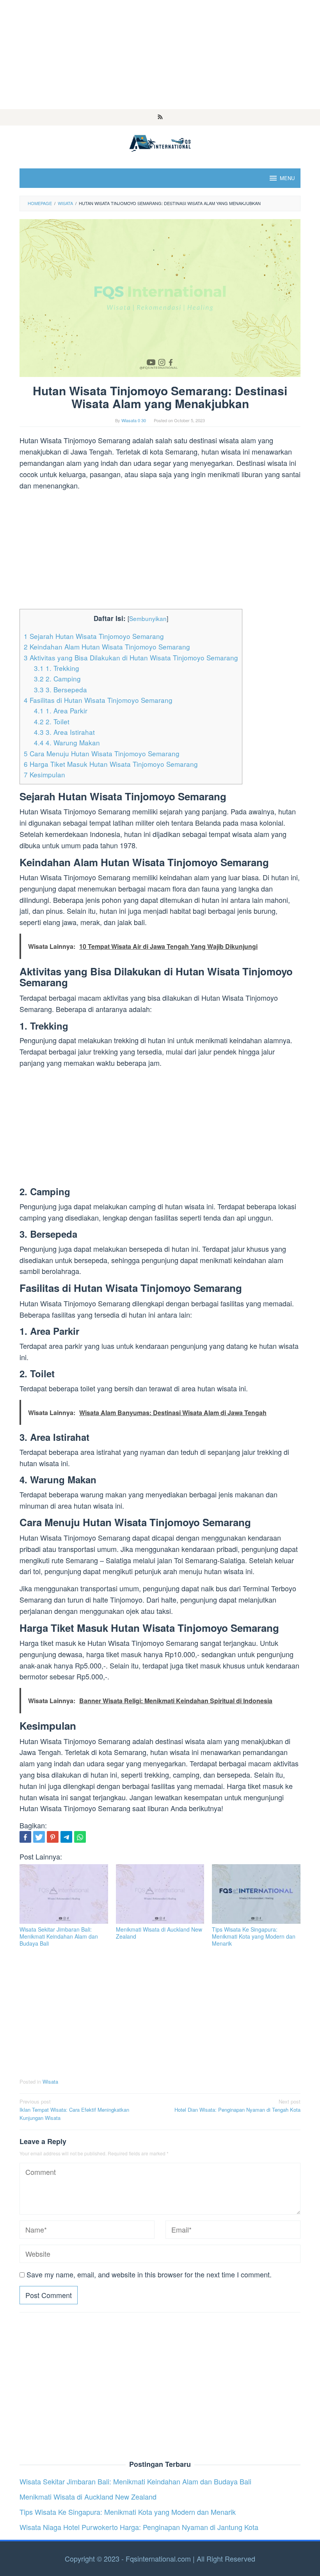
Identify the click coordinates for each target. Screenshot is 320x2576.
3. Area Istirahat (64, 732)
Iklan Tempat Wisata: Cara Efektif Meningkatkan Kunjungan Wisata (74, 2110)
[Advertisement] (160, 55)
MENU (287, 178)
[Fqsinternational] (160, 142)
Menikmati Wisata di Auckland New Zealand (159, 1933)
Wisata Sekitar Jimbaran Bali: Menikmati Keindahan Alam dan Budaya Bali (59, 1936)
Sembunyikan (148, 618)
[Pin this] (53, 1837)
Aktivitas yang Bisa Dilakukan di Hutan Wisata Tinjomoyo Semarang (131, 657)
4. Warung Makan (67, 742)
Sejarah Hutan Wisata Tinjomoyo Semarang (94, 636)
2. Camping (57, 678)
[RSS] (160, 117)
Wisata (50, 2081)
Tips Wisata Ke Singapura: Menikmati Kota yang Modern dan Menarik (254, 1936)
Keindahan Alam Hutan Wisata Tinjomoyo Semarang (107, 647)
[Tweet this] (39, 1837)
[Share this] (25, 1837)
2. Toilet (52, 721)
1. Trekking (57, 668)
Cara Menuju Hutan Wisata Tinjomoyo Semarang (102, 753)
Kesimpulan (44, 774)
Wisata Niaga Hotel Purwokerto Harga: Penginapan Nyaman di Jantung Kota (139, 2527)
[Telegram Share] (66, 1837)
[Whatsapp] (80, 1837)
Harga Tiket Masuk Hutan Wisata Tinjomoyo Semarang (111, 764)
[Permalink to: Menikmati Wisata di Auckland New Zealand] (160, 1894)
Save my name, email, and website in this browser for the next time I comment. (149, 2274)
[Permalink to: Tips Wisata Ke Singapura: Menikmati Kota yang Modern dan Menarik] (256, 1894)
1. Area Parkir (61, 710)
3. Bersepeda (60, 689)
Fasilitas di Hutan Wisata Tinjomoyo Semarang (98, 700)
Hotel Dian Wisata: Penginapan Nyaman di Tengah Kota (237, 2105)
